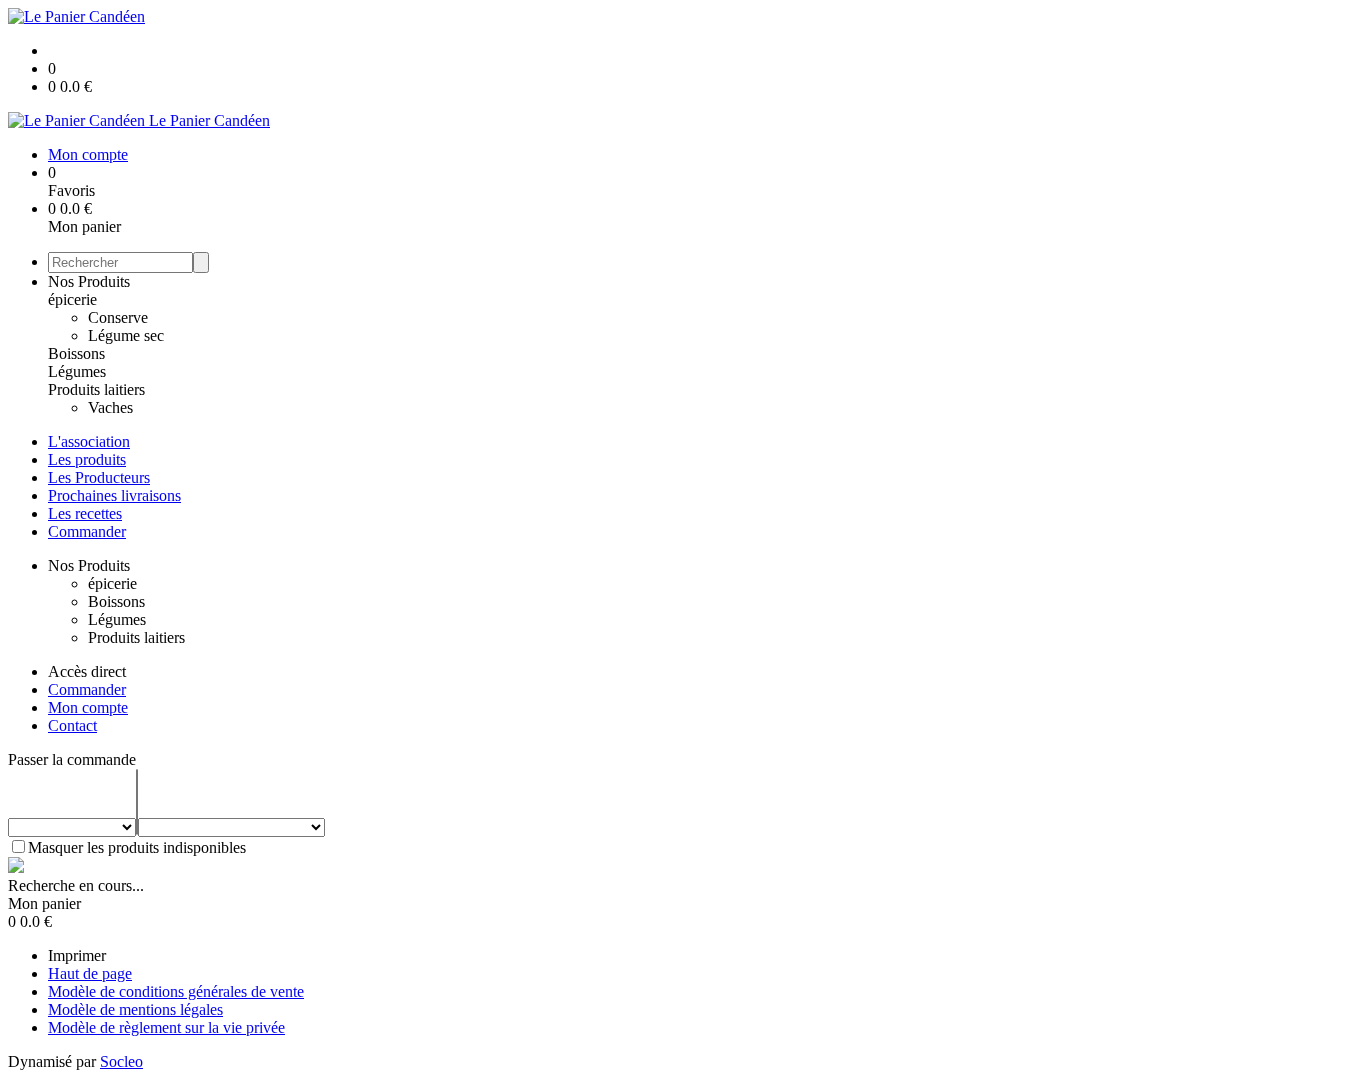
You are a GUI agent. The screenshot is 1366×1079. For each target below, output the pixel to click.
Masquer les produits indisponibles (137, 847)
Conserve (118, 317)
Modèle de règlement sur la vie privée (166, 1027)
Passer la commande (72, 759)
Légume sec (126, 335)
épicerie (72, 299)
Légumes (77, 371)
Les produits (87, 459)
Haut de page (90, 973)
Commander (87, 531)
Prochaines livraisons (114, 495)
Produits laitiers (96, 389)
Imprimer (77, 955)
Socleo (121, 1061)
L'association (89, 441)
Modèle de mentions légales (135, 1009)
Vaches (110, 407)
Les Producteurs (99, 477)
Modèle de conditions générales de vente (176, 991)
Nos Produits (89, 281)
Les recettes (85, 513)
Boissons (76, 353)
